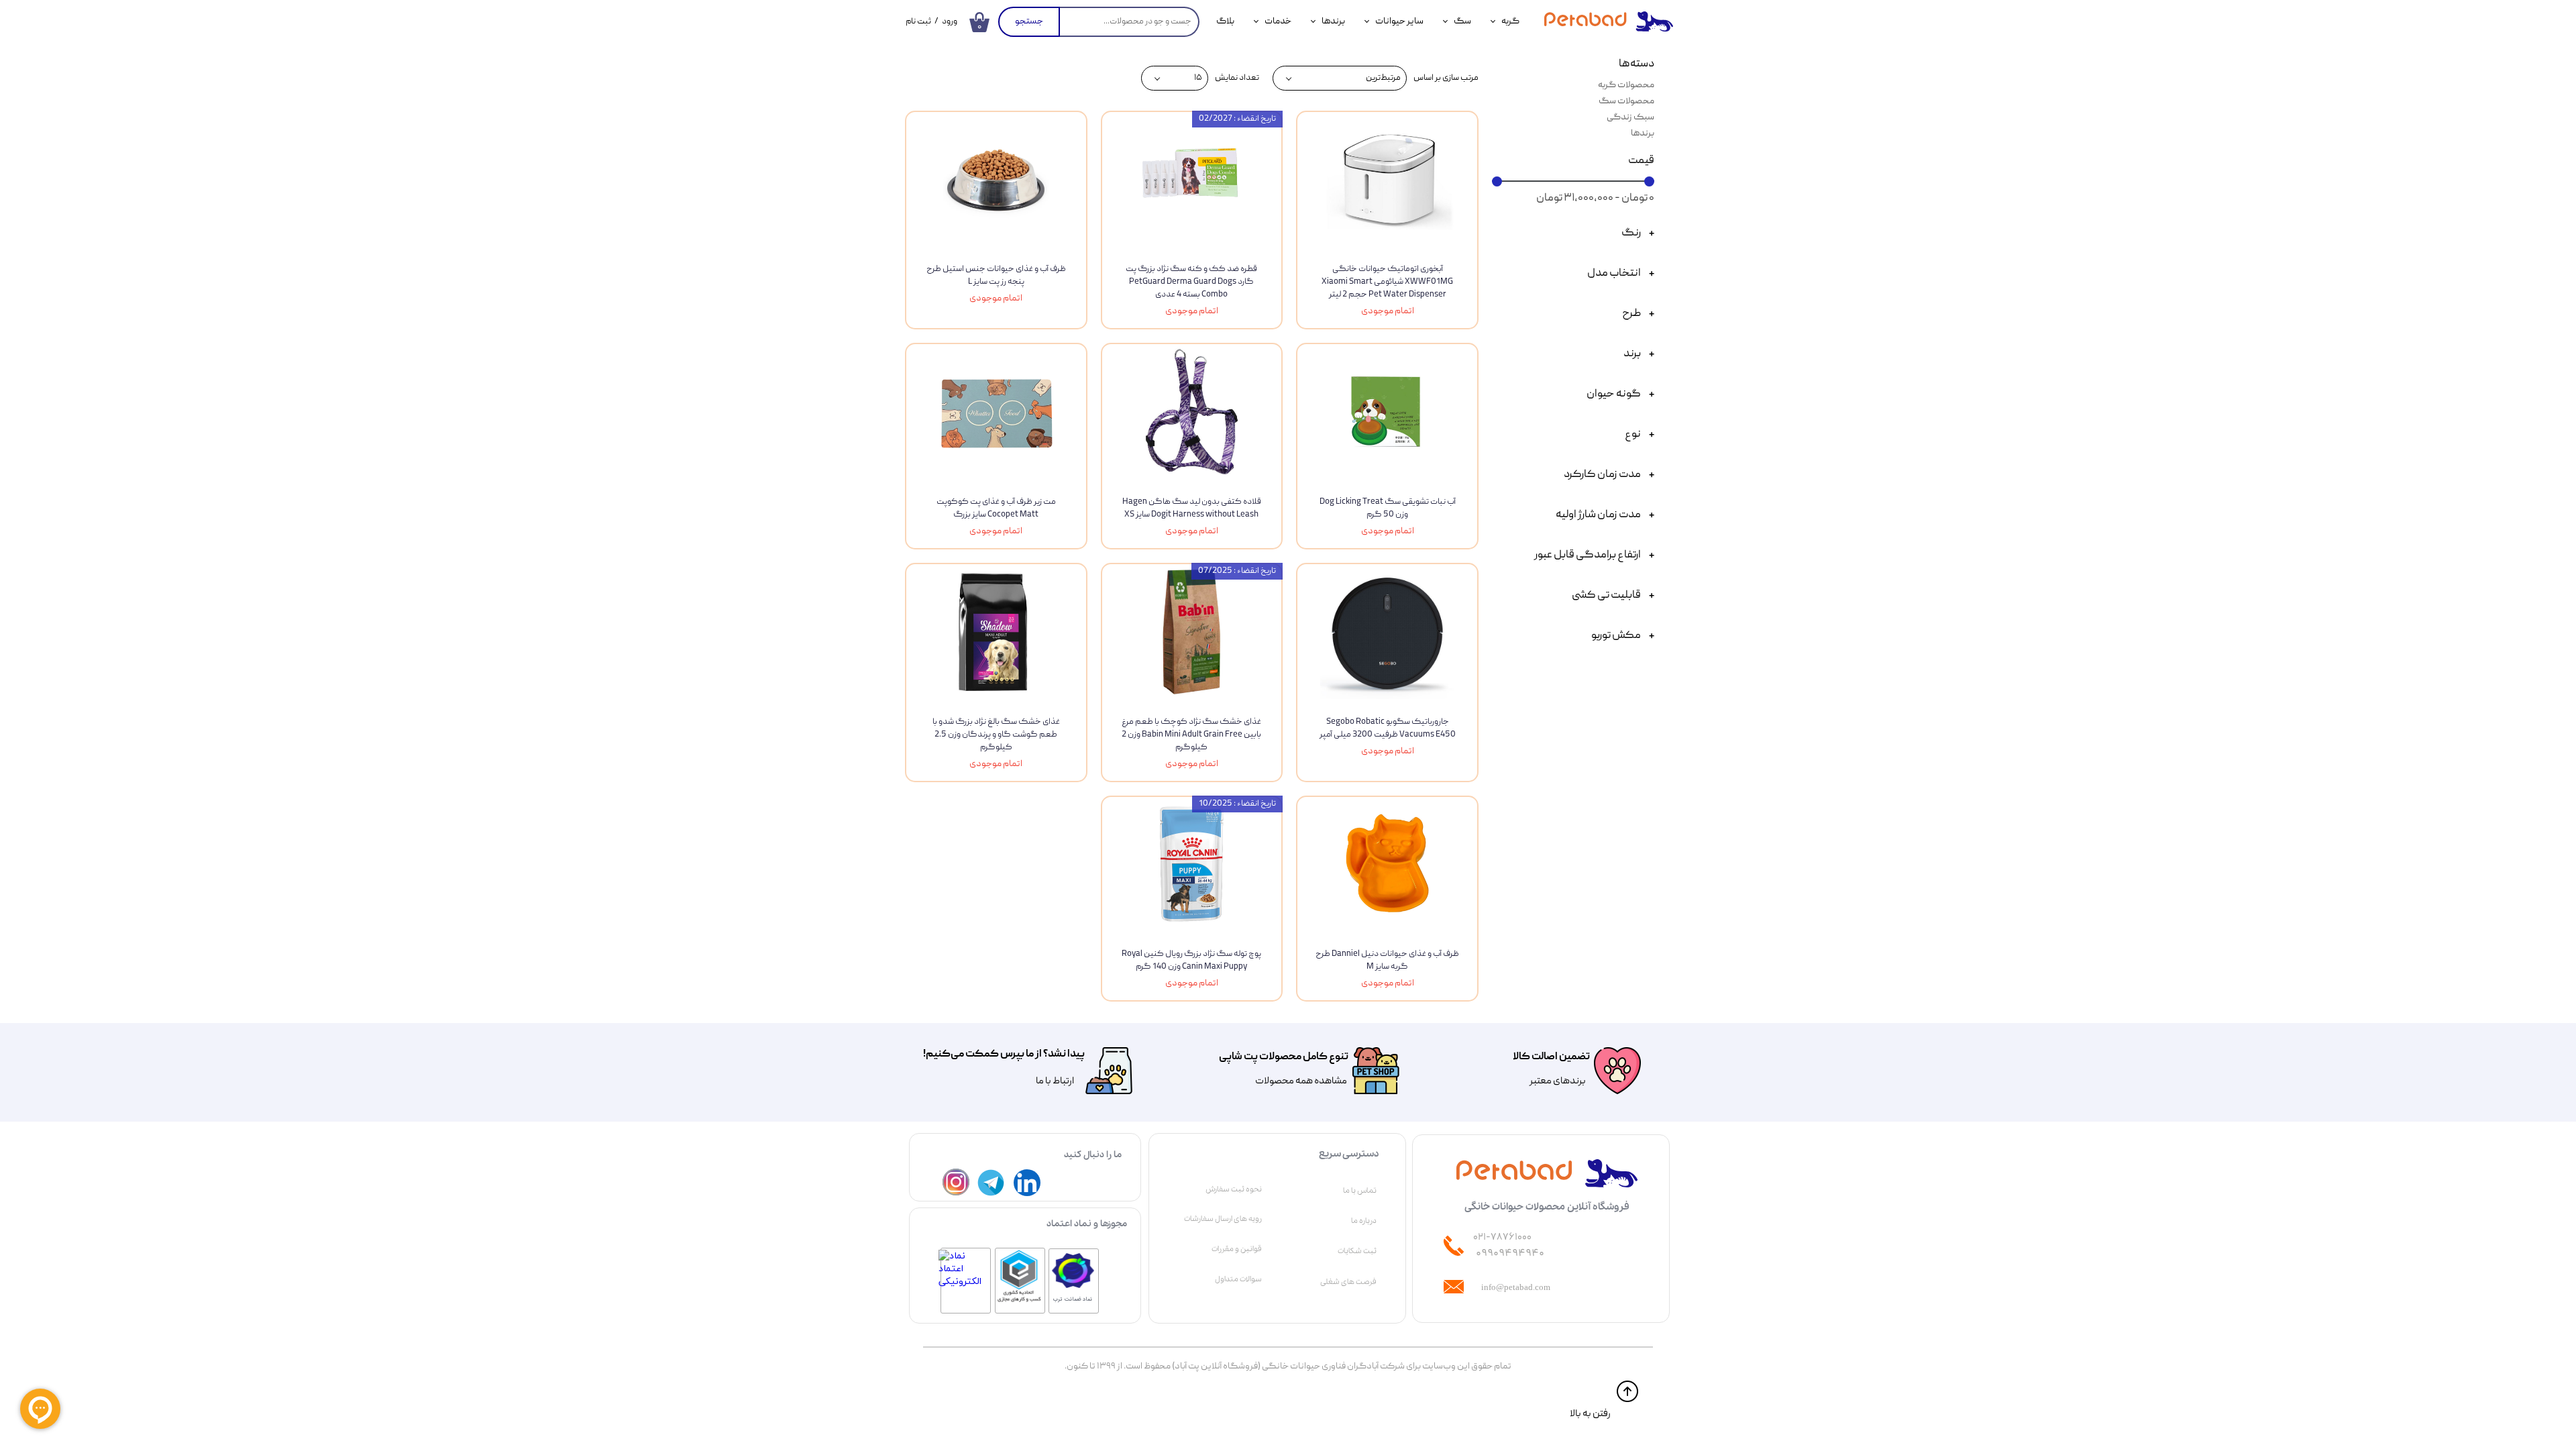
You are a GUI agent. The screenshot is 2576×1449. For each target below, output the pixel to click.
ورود (950, 22)
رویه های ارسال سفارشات (1223, 1219)
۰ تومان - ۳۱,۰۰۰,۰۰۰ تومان (1595, 199)
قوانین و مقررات (1237, 1249)
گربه (1510, 21)
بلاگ (1225, 21)
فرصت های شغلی (1348, 1282)
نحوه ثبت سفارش (1234, 1189)
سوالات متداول (1238, 1279)
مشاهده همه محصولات (1301, 1081)
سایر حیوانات (1399, 21)
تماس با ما (1360, 1191)
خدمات (1278, 21)
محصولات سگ (1626, 101)
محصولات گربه (1626, 85)
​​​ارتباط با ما (1054, 1081)
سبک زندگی (1630, 117)
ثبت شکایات (1357, 1251)
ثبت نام (918, 22)
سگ (1462, 21)
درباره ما (1364, 1221)
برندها (1333, 21)
